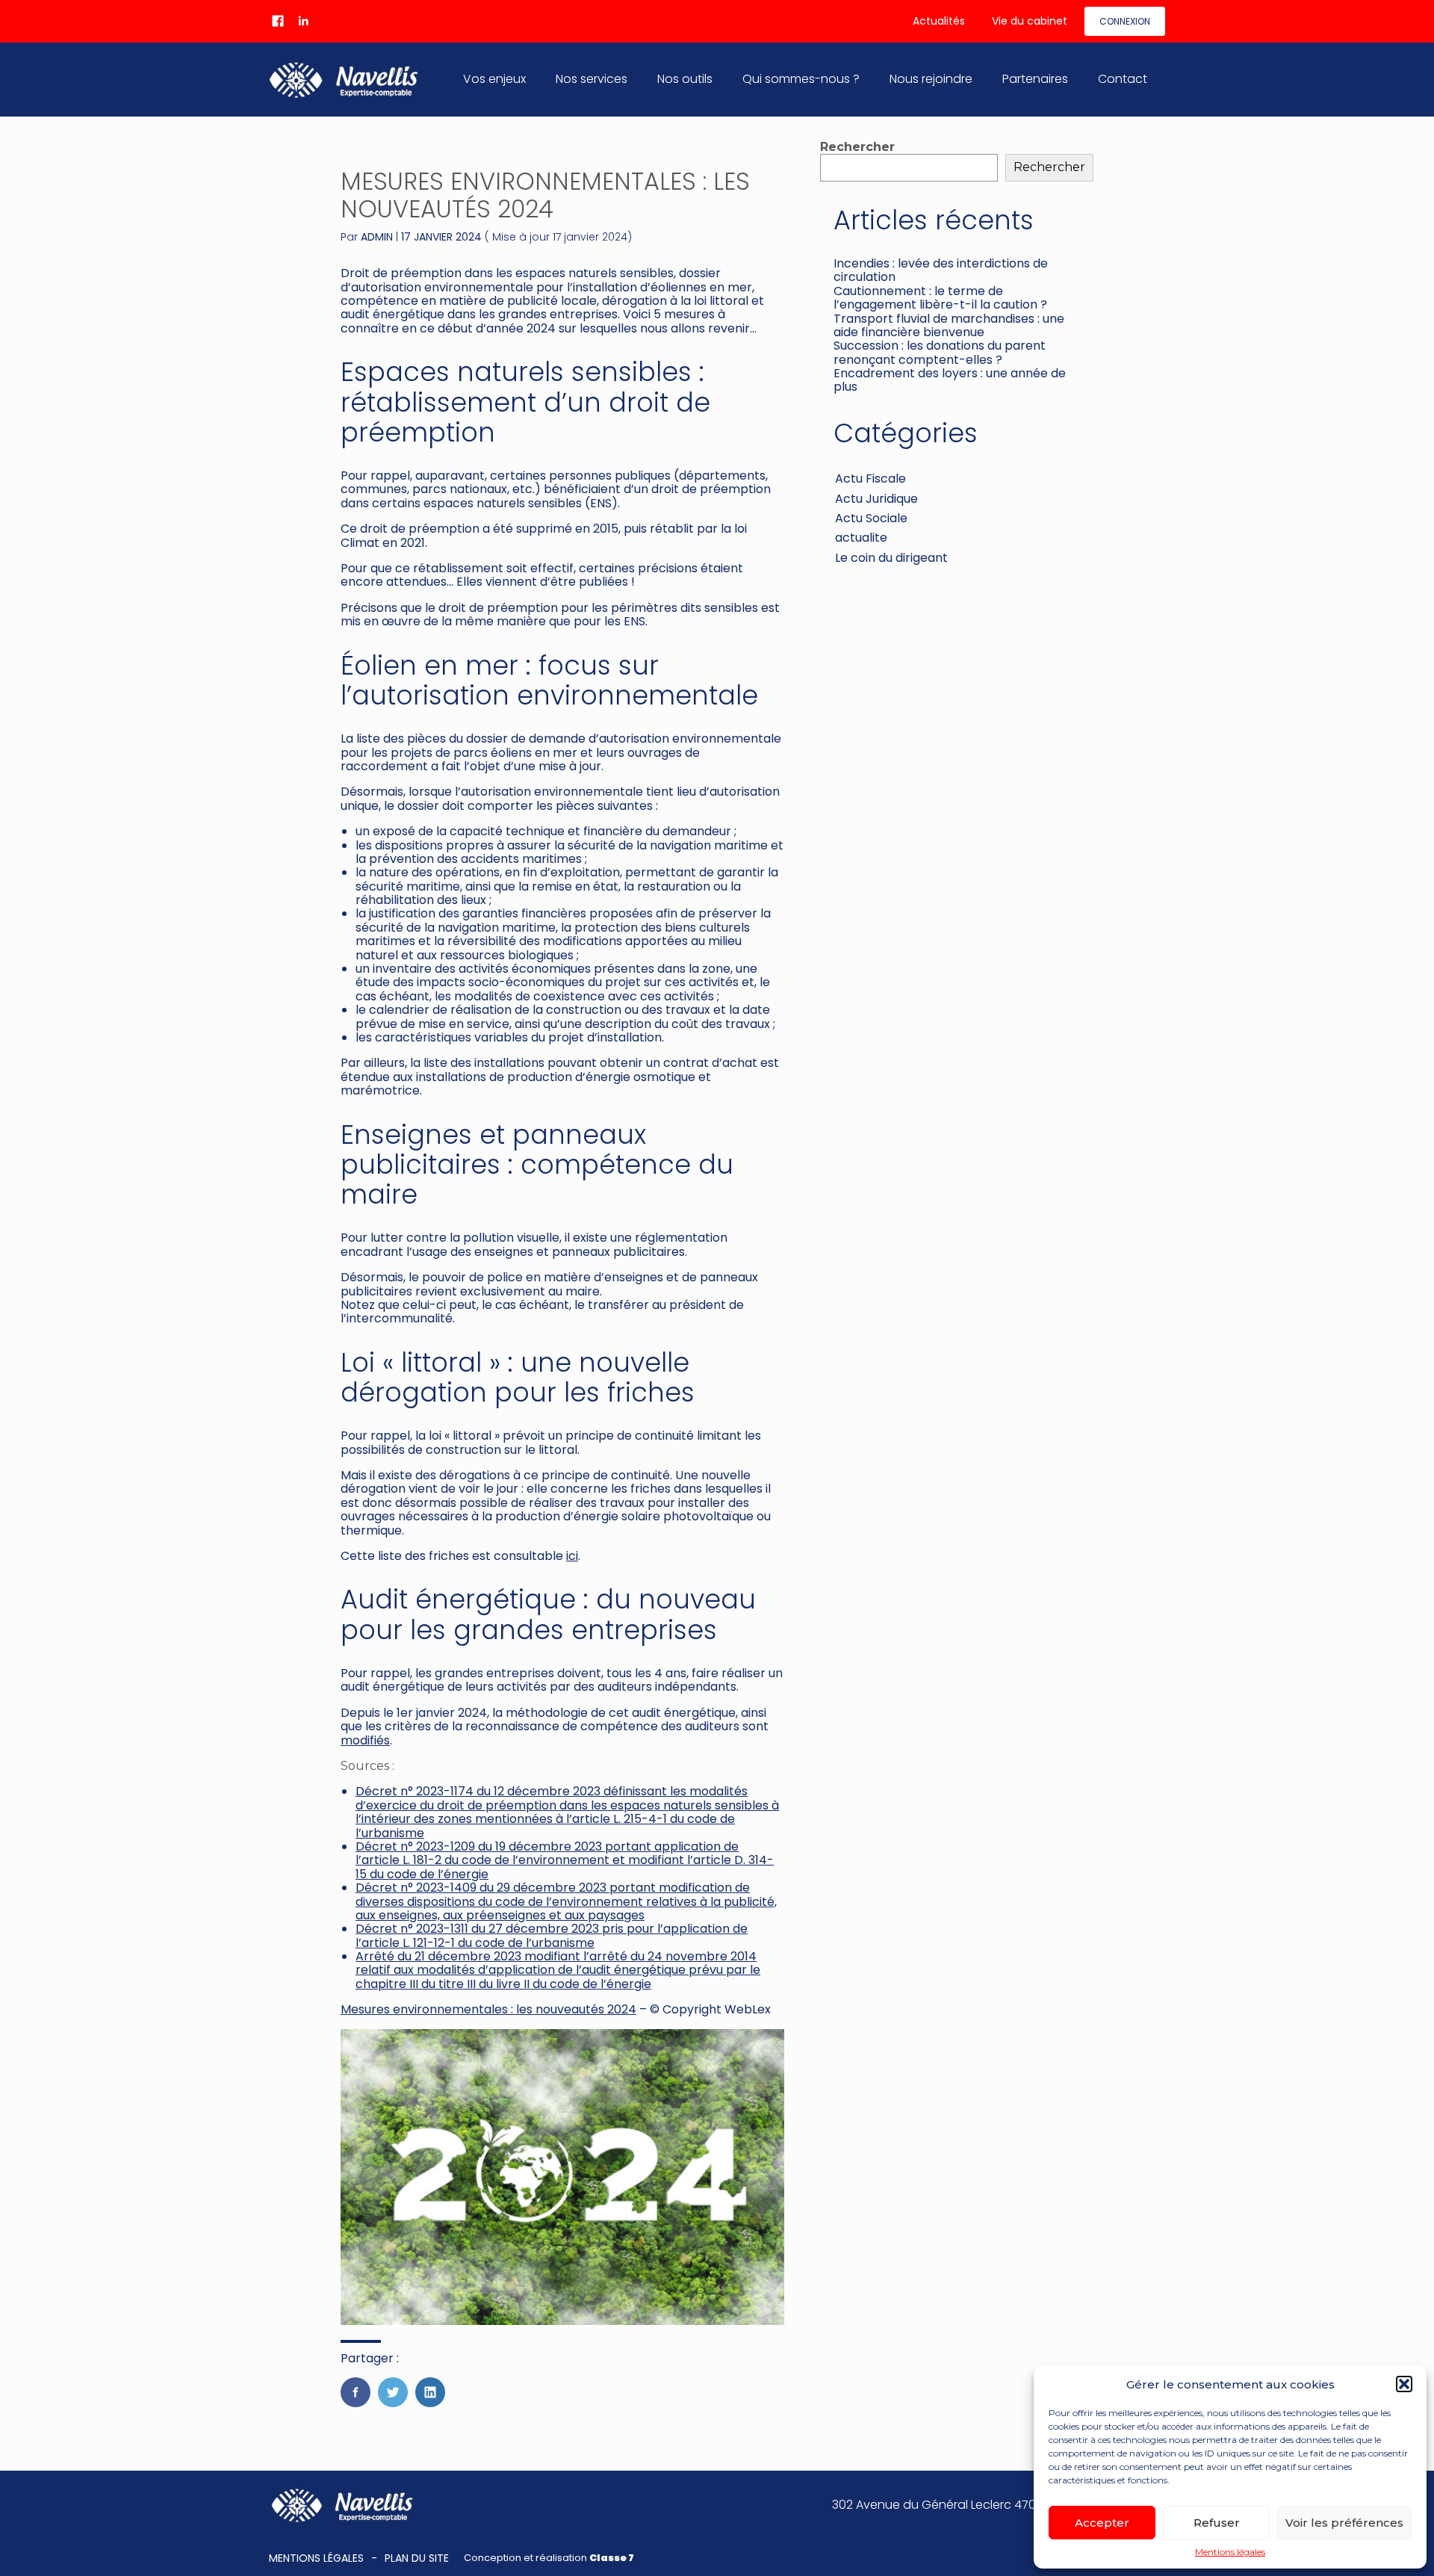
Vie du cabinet (1030, 21)
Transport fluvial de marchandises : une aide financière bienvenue (949, 325)
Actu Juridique (876, 499)
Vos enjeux (494, 79)
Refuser (1217, 2523)
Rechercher (857, 147)
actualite (861, 538)
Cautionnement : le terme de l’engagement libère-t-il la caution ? (940, 298)
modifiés (365, 1740)
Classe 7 (612, 2558)
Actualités (939, 21)
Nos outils (685, 79)
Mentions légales (1230, 2552)
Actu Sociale (871, 518)
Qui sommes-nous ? (801, 79)
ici (572, 1556)
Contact (1123, 79)
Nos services (592, 79)
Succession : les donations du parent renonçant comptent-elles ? (940, 352)
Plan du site (417, 2558)
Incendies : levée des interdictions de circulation (941, 270)
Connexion (1125, 21)
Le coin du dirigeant (891, 558)
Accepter (1102, 2523)
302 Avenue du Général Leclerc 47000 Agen (958, 2505)
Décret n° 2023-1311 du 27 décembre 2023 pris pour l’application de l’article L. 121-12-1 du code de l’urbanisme (552, 1935)
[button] (1404, 2384)
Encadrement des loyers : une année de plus (950, 380)
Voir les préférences (1344, 2523)
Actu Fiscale (870, 479)
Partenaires (1035, 79)
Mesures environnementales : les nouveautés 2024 (488, 2009)
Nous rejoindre (931, 79)
